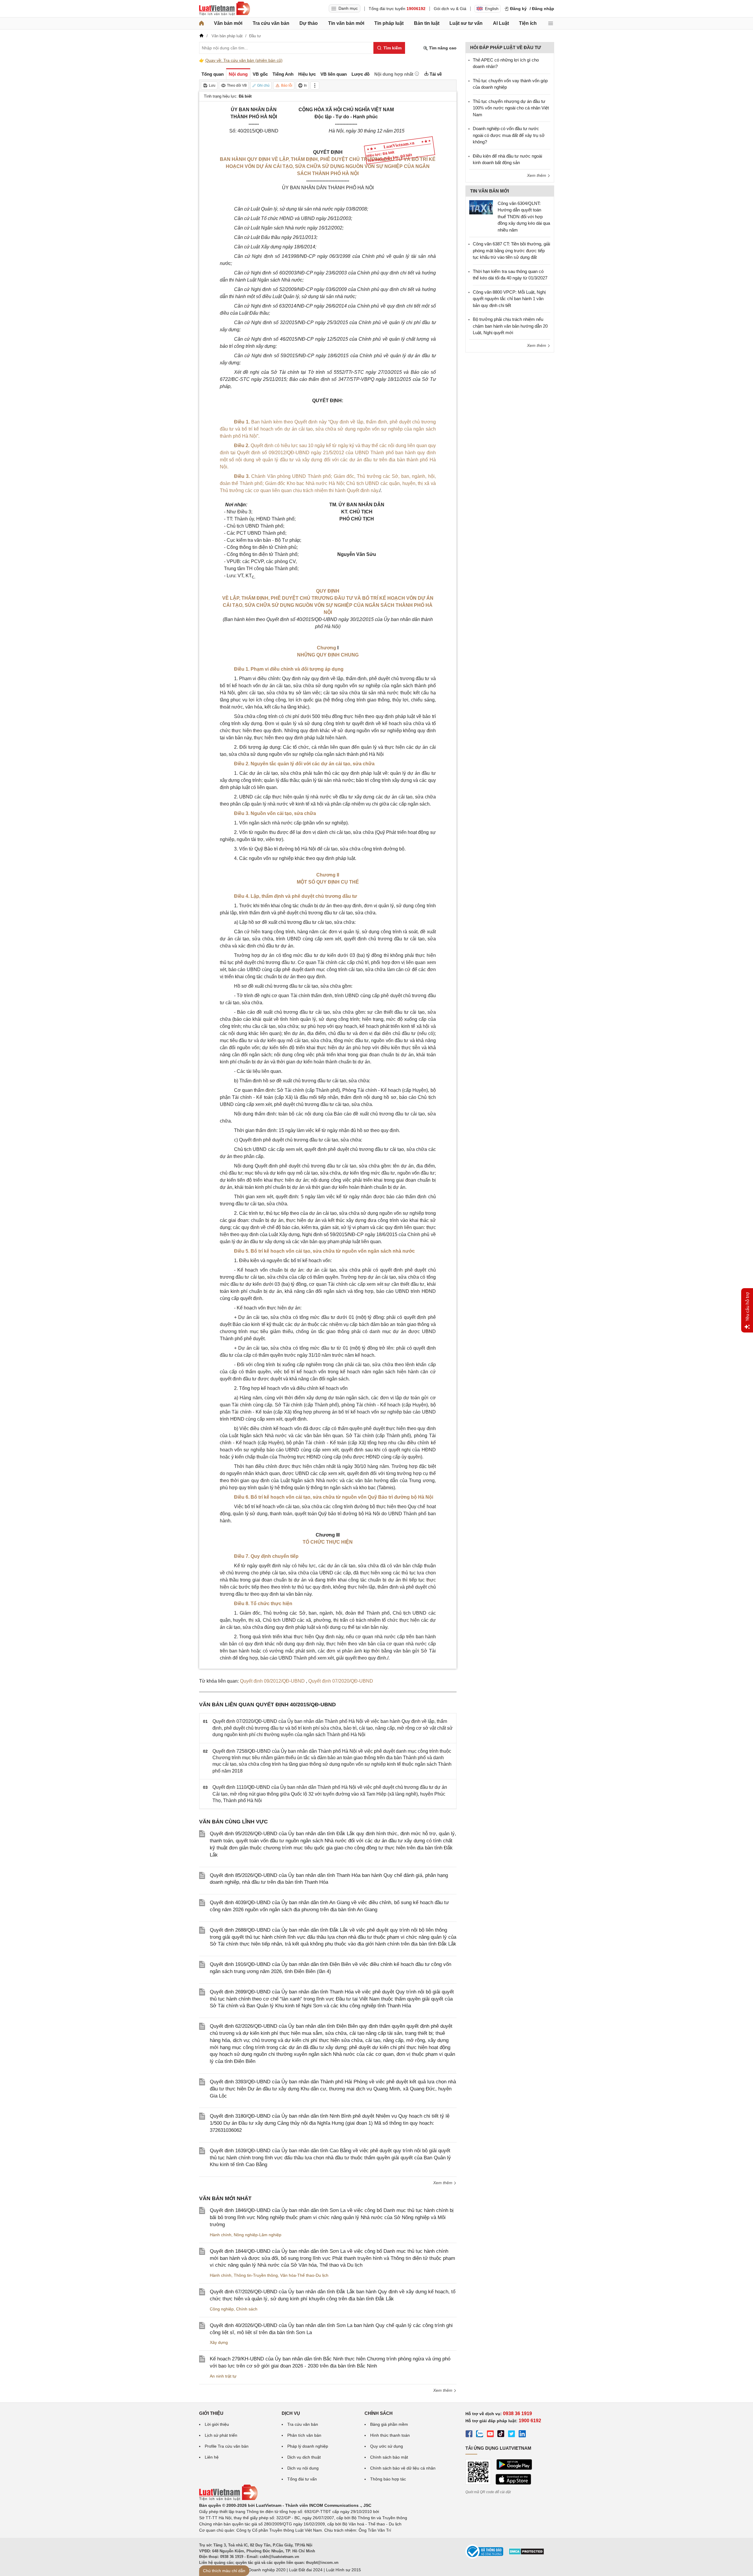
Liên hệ (212, 2457)
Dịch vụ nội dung (303, 2468)
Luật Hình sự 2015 (344, 2570)
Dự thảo (309, 23)
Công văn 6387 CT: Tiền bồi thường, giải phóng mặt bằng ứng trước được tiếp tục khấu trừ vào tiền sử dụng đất (511, 250)
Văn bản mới (228, 23)
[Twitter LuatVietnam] (512, 2435)
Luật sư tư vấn (466, 23)
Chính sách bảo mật (389, 2457)
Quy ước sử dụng (387, 2446)
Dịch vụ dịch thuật (304, 2457)
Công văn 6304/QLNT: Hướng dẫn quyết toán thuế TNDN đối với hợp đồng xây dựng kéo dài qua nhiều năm (524, 217)
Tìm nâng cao (442, 48)
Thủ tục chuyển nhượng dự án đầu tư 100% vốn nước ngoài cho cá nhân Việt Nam (511, 108)
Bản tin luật (427, 23)
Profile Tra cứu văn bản (227, 2446)
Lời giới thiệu (217, 2424)
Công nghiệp (222, 2309)
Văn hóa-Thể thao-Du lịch (304, 2275)
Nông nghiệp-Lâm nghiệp (258, 2235)
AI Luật (501, 23)
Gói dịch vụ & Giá (450, 9)
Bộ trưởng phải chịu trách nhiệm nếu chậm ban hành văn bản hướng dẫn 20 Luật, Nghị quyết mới (510, 326)
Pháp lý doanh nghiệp (308, 2446)
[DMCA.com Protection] (526, 2554)
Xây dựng (219, 2342)
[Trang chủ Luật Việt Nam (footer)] (228, 2499)
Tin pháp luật (389, 23)
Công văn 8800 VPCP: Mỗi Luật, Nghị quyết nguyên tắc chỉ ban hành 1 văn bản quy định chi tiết (509, 299)
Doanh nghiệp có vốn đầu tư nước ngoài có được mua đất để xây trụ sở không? (509, 135)
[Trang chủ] (201, 23)
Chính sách (247, 2309)
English (492, 9)
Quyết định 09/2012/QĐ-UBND (273, 1681)
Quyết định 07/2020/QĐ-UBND (341, 1681)
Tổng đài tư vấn (302, 2479)
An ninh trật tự (223, 2376)
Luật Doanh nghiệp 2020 (262, 2570)
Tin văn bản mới (346, 23)
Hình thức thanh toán (390, 2435)
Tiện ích (528, 23)
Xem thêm (443, 2183)
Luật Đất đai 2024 (306, 2570)
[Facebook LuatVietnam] (469, 2435)
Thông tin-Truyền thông (256, 2275)
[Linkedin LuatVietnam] (522, 2435)
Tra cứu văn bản (271, 23)
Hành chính (221, 2235)
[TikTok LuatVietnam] (501, 2435)
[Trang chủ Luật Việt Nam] (225, 9)
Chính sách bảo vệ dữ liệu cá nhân (403, 2468)
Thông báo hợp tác (388, 2479)
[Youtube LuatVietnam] (490, 2435)
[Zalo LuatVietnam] (480, 2435)
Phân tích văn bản (304, 2435)
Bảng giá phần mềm (389, 2424)
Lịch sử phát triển (221, 2435)
